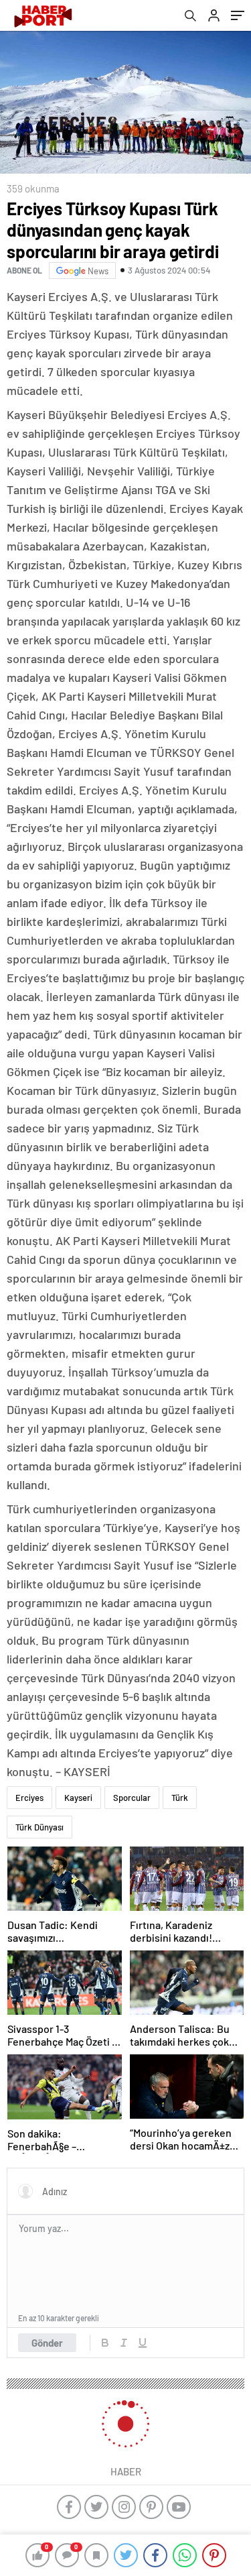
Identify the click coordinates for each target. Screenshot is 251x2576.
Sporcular (132, 1798)
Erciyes (29, 1798)
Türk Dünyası (39, 1827)
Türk (180, 1798)
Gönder (47, 2343)
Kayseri (78, 1798)
